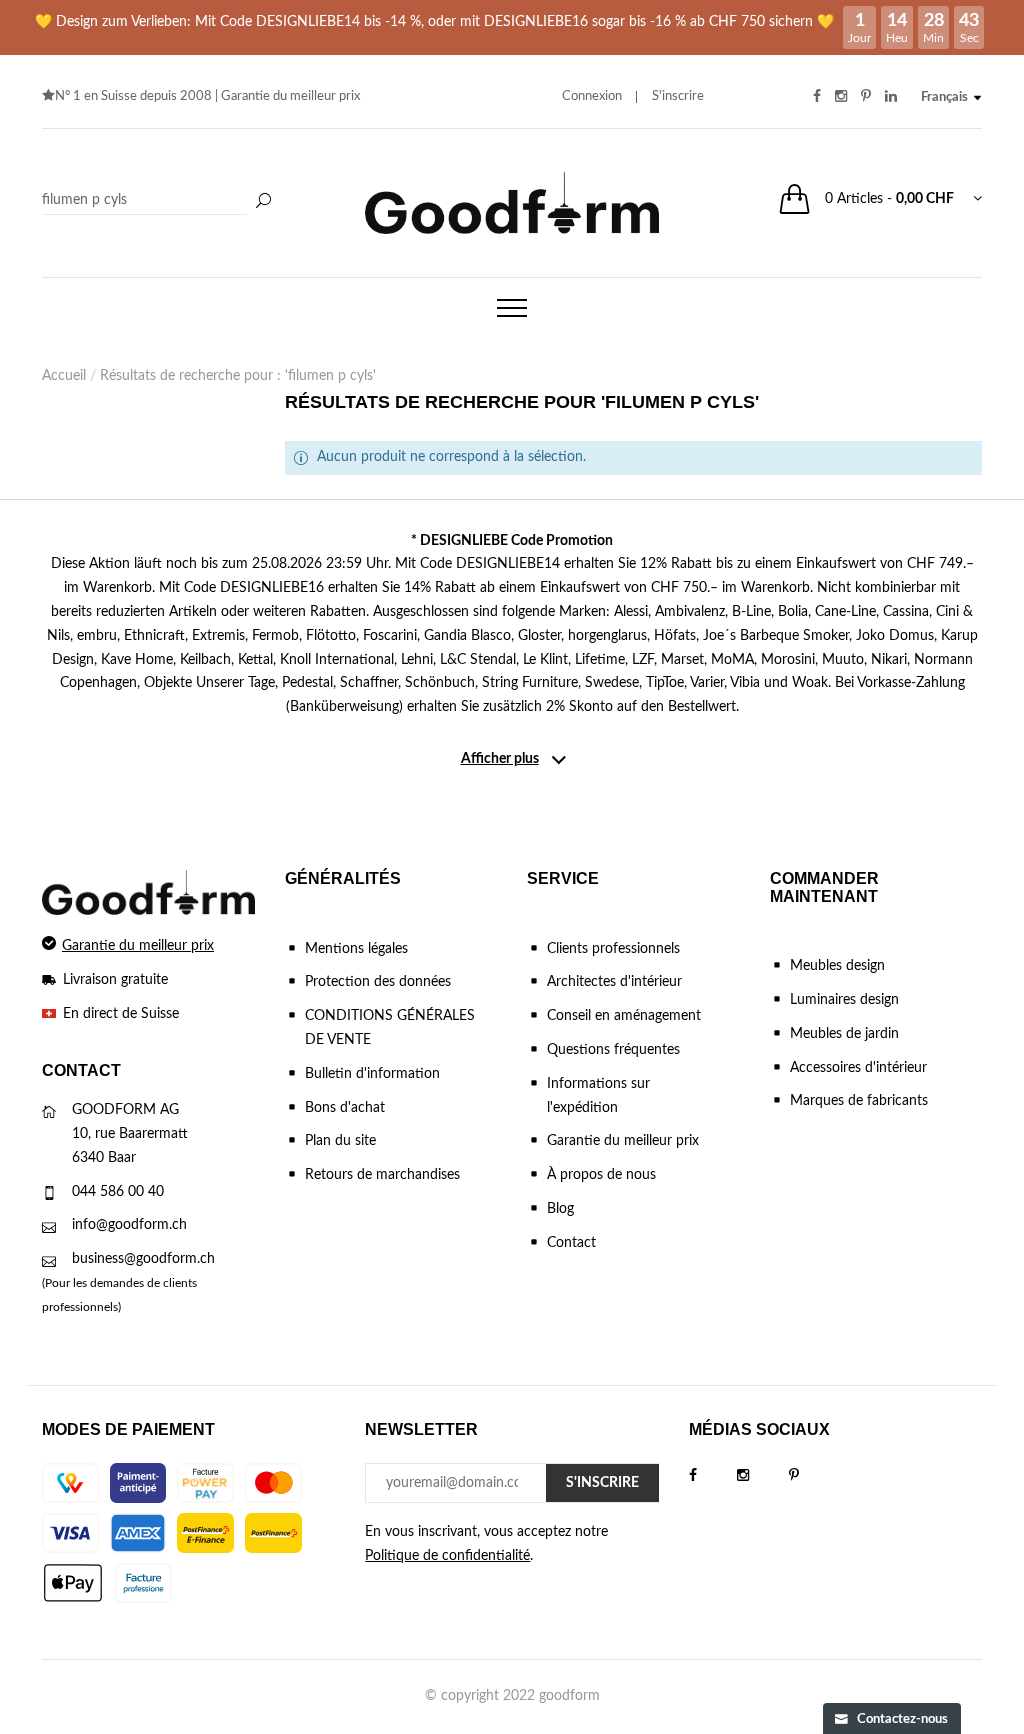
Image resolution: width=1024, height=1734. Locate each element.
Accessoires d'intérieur (858, 1068)
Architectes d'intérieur (614, 982)
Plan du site (340, 1141)
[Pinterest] (814, 1476)
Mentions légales (356, 949)
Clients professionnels (613, 949)
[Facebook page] (713, 1476)
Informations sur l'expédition (598, 1096)
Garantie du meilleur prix (290, 96)
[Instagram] (763, 1476)
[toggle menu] (512, 308)
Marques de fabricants (859, 1101)
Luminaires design (844, 1000)
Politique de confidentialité (447, 1556)
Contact (571, 1243)
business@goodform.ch (143, 1259)
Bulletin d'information (372, 1074)
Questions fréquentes (613, 1050)
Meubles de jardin (844, 1034)
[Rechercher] (263, 202)
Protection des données (378, 982)
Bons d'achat (345, 1108)
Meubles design (837, 966)
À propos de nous (601, 1175)
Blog (560, 1209)
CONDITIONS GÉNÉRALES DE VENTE (390, 1028)
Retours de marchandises (382, 1175)
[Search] (159, 201)
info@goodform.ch (129, 1225)
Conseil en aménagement (624, 1016)
